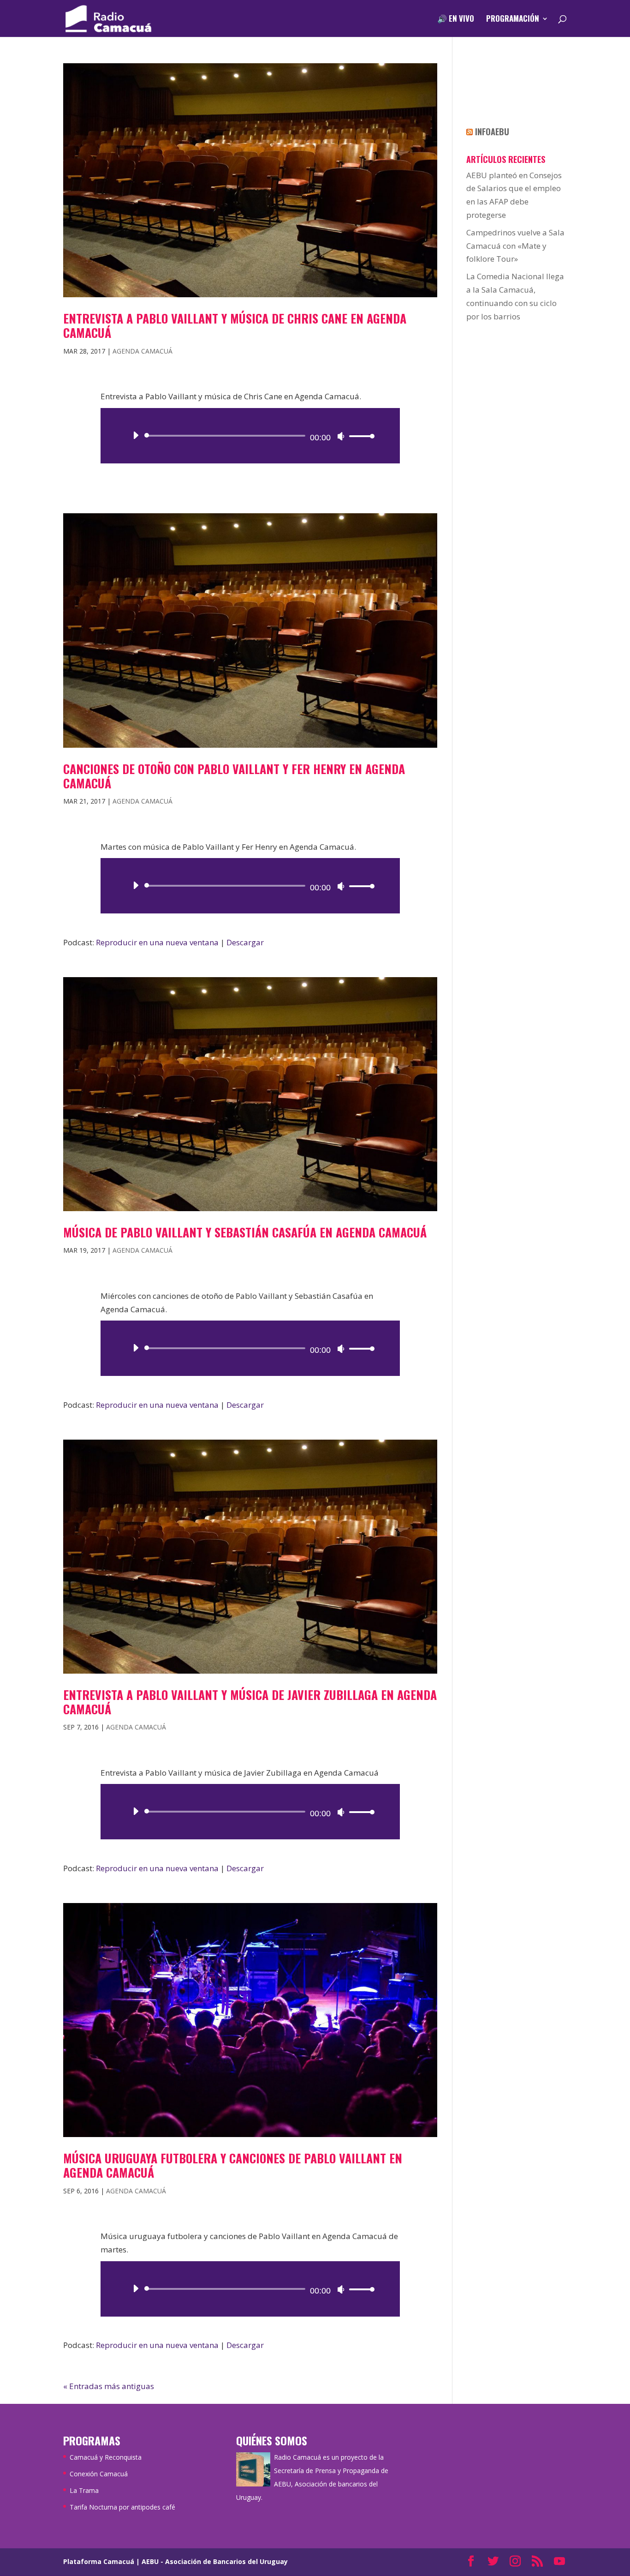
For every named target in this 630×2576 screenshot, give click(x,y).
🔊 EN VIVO (456, 20)
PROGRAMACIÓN (513, 20)
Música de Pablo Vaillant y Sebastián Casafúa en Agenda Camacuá (245, 1232)
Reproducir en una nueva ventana (157, 942)
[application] (250, 436)
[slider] (359, 436)
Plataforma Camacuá (99, 2561)
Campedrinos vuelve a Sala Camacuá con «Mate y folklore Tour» (515, 246)
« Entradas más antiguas (109, 2386)
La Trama (84, 2490)
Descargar (245, 942)
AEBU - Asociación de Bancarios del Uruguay (215, 2561)
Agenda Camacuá (143, 351)
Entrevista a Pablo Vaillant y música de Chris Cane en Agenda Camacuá (235, 325)
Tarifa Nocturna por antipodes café (122, 2507)
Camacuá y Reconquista (106, 2457)
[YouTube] (559, 2562)
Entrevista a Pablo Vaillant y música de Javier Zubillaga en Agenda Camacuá (250, 1702)
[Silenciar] (341, 436)
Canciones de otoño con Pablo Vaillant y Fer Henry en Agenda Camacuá (234, 776)
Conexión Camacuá (99, 2474)
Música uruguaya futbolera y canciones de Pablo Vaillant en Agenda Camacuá (233, 2165)
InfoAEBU (492, 132)
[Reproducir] (136, 435)
